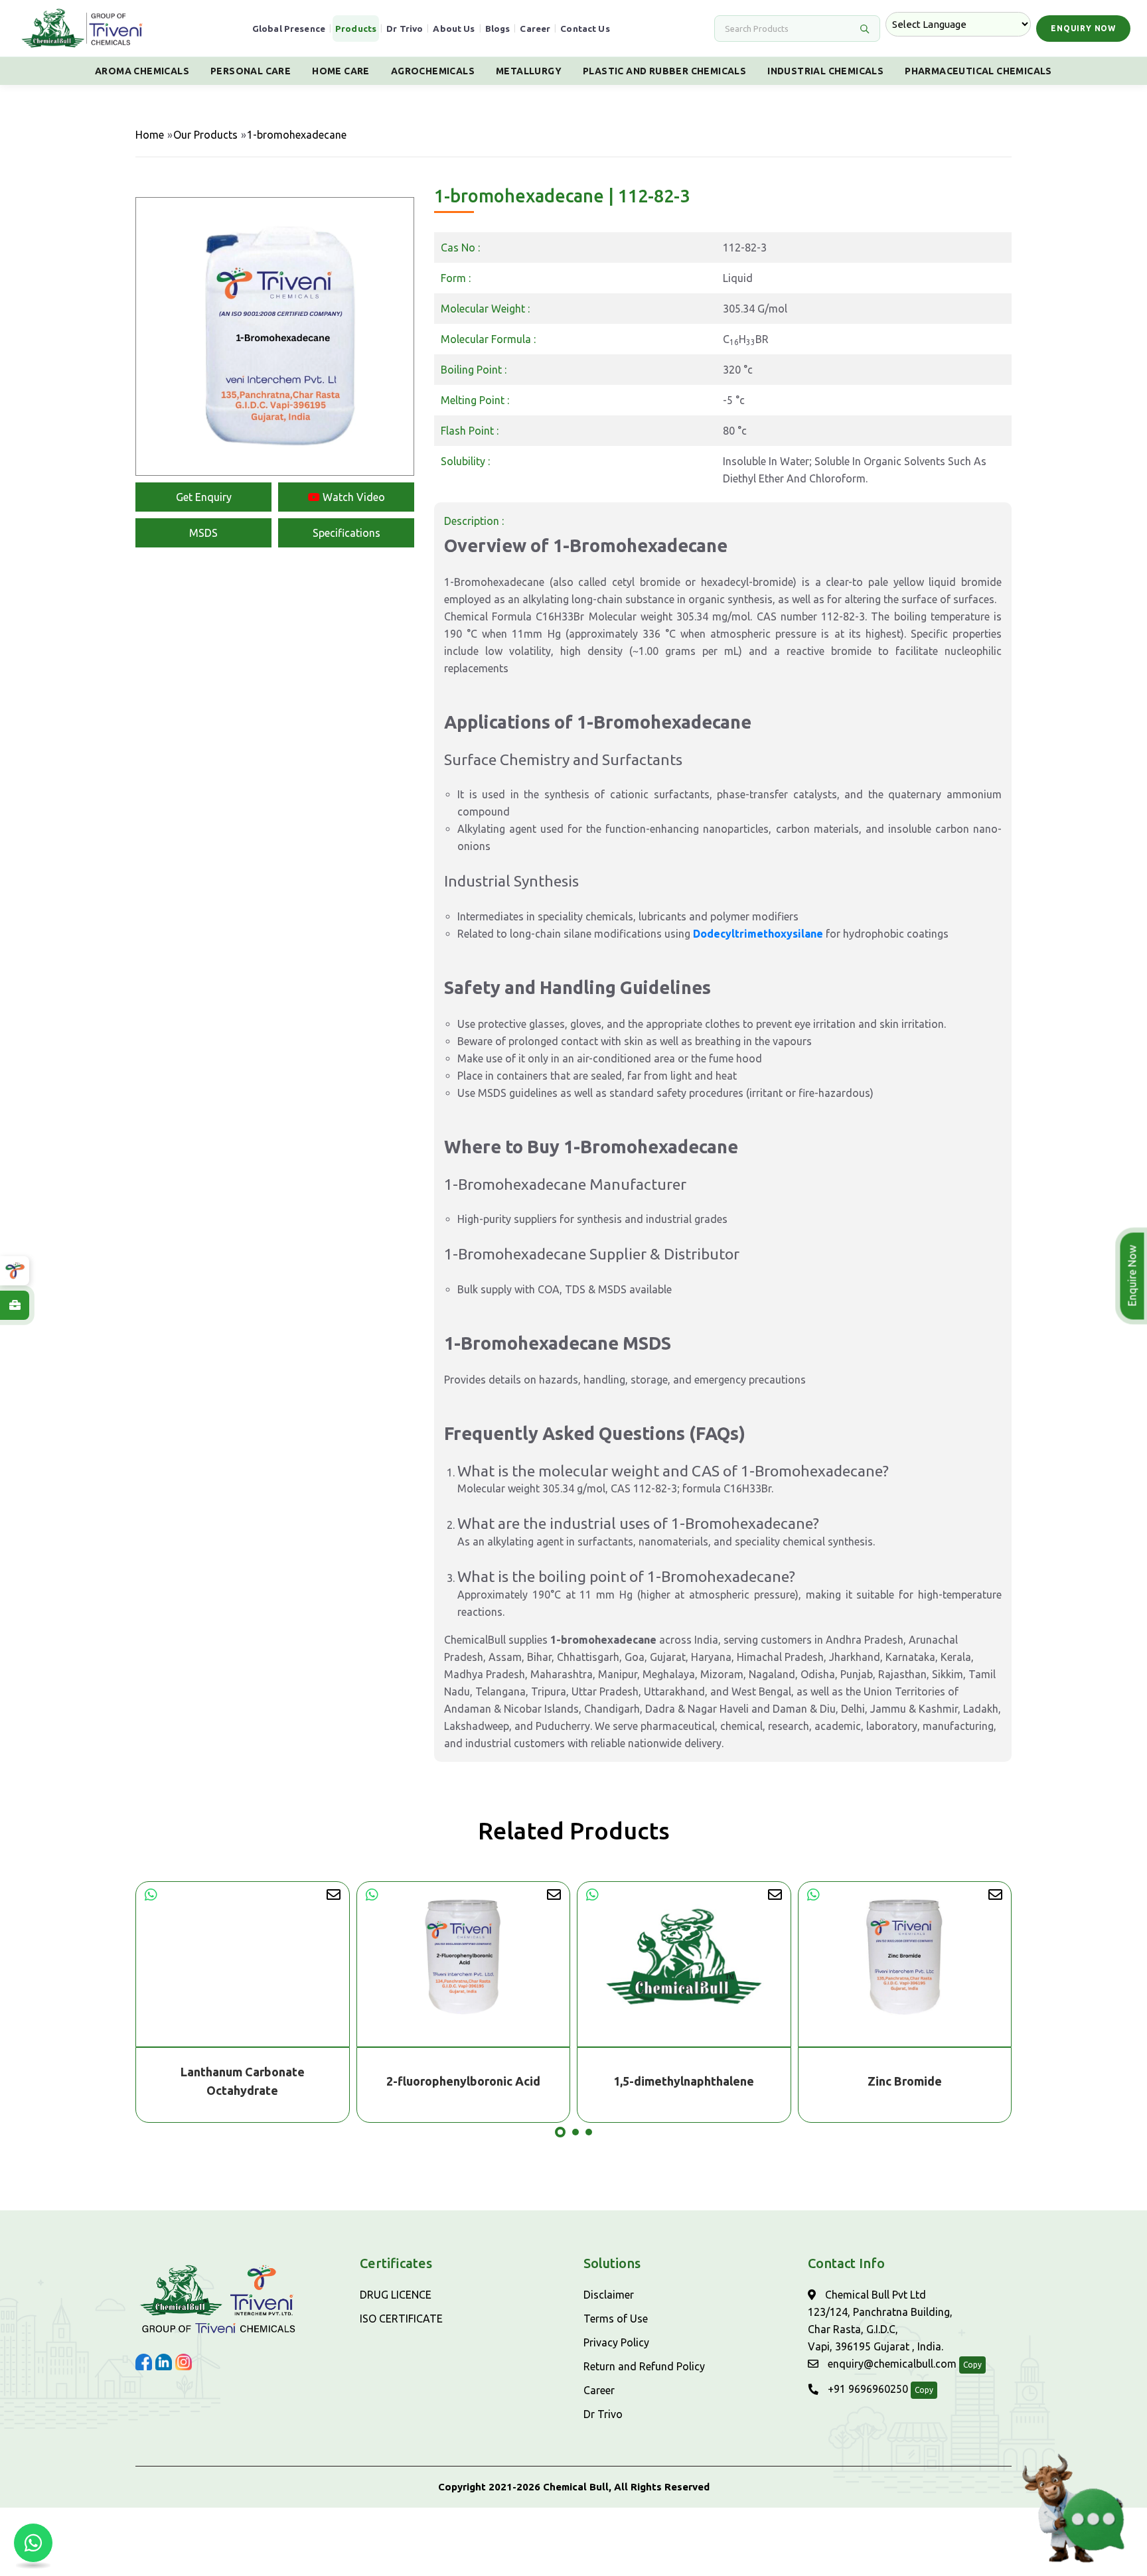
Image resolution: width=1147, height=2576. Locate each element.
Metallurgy (529, 71)
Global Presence (289, 29)
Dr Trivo (405, 29)
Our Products (205, 135)
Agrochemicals (433, 71)
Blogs (498, 29)
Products (356, 29)
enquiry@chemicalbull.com (891, 2364)
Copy (972, 2365)
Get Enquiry (204, 497)
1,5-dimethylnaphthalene (463, 2081)
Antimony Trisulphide (905, 2081)
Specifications (346, 533)
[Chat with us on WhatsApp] (33, 2543)
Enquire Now (1135, 1276)
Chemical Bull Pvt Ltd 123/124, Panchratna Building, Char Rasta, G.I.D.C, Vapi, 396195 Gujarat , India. (880, 2321)
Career (535, 29)
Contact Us (585, 29)
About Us (454, 29)
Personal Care (251, 71)
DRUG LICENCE (396, 2295)
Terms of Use (616, 2319)
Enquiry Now (1083, 28)
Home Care (341, 71)
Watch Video (352, 497)
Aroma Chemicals (142, 71)
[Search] (864, 29)
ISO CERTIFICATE (401, 2319)
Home (150, 135)
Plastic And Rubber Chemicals (664, 71)
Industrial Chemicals (825, 71)
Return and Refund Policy (644, 2366)
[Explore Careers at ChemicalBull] (15, 1305)
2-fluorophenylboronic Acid (243, 2081)
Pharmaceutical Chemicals (978, 71)
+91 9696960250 (867, 2389)
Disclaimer (609, 2295)
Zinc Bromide (684, 2081)
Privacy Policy (616, 2342)
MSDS (203, 533)
